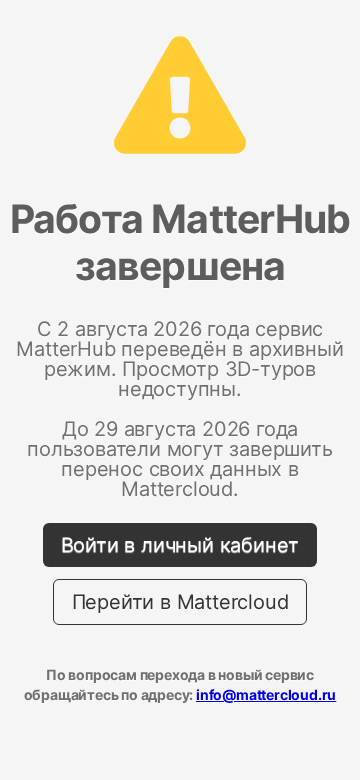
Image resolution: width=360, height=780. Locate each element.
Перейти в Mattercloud (180, 602)
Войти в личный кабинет (180, 545)
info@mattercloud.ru (266, 694)
